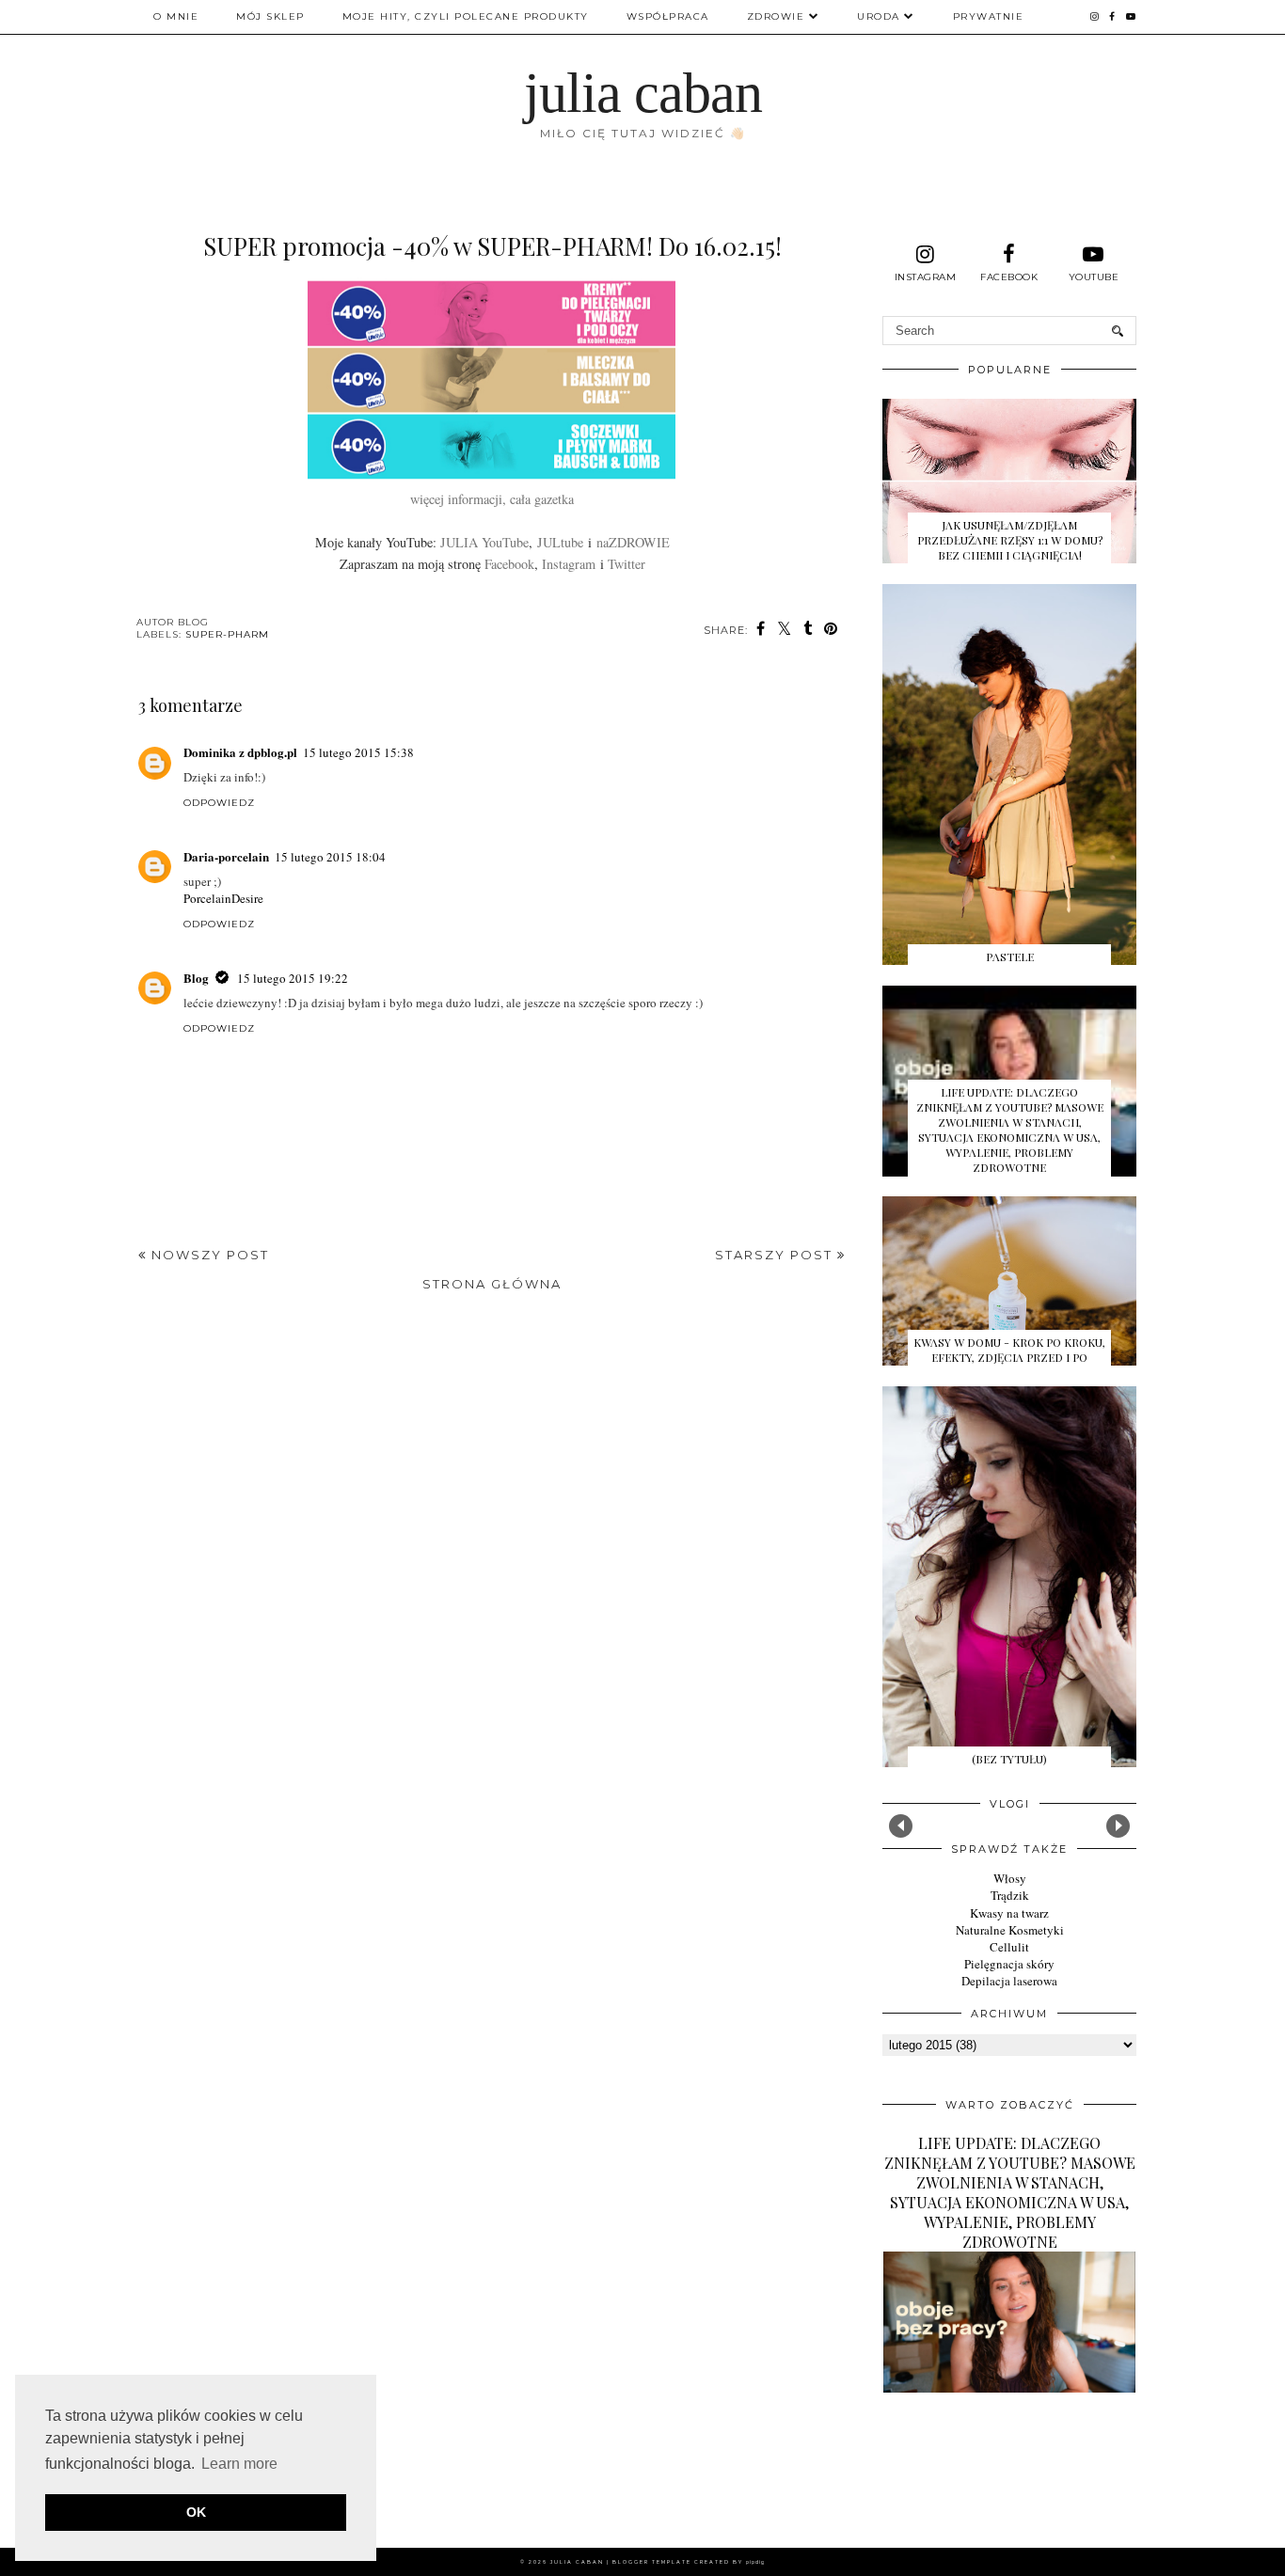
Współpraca (668, 16)
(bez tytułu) (1009, 1759)
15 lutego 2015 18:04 (330, 857)
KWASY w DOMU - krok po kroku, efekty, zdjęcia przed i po (1009, 1350)
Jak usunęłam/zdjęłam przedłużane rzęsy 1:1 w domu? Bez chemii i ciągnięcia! (1010, 540)
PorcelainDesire (223, 898)
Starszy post (776, 1255)
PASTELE (1010, 956)
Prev (901, 1826)
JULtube (560, 542)
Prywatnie (989, 16)
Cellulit (1009, 1947)
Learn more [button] (239, 2464)
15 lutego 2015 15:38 (358, 752)
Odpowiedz (219, 803)
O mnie (176, 16)
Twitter (627, 564)
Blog (196, 978)
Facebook (509, 564)
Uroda (879, 16)
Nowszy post (208, 1255)
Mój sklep (270, 16)
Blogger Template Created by (689, 2562)
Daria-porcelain (226, 856)
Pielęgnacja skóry (1009, 1964)
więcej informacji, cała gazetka (492, 499)
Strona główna (492, 1284)
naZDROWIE (633, 542)
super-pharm (227, 634)
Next (1118, 1826)
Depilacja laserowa (1009, 1981)
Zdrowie (776, 16)
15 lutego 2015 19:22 (293, 978)
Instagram (569, 564)
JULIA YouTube (484, 542)
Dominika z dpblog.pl (240, 752)
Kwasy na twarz (1009, 1913)
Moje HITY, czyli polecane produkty (466, 16)
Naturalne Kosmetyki (1010, 1930)
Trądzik (1010, 1895)
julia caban (643, 93)
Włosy (1010, 1878)
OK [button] (196, 2512)
